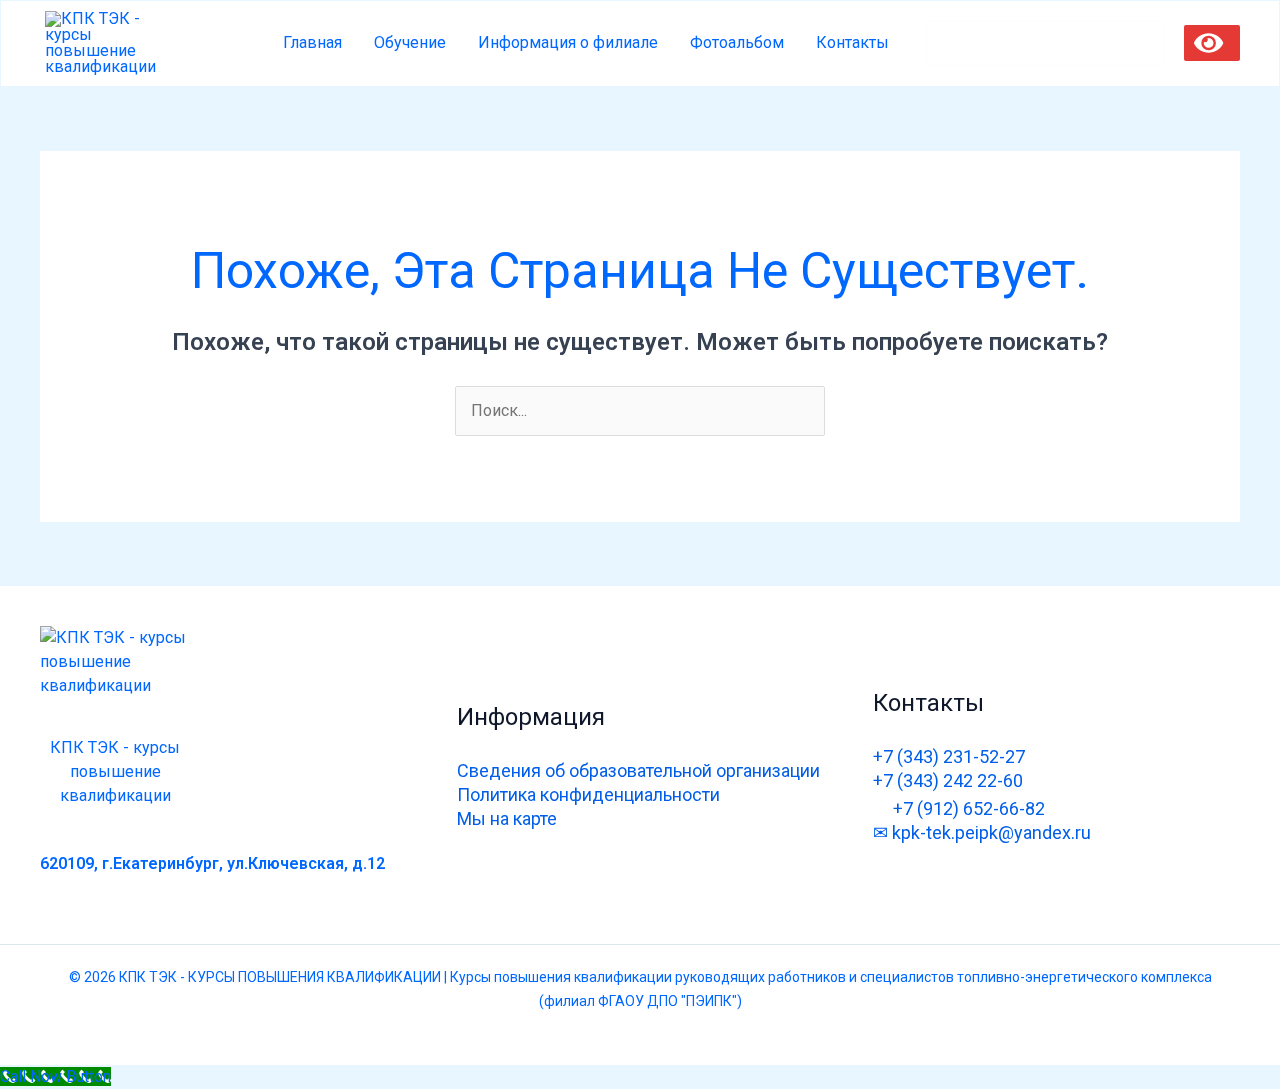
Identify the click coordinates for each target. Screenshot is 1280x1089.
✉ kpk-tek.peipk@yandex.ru (982, 832)
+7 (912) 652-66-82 (969, 808)
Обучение (410, 42)
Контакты (852, 42)
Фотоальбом (737, 42)
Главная (312, 42)
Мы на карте (507, 818)
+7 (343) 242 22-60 (948, 780)
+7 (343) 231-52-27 (949, 756)
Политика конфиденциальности (588, 794)
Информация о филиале (568, 42)
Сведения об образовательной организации (638, 770)
